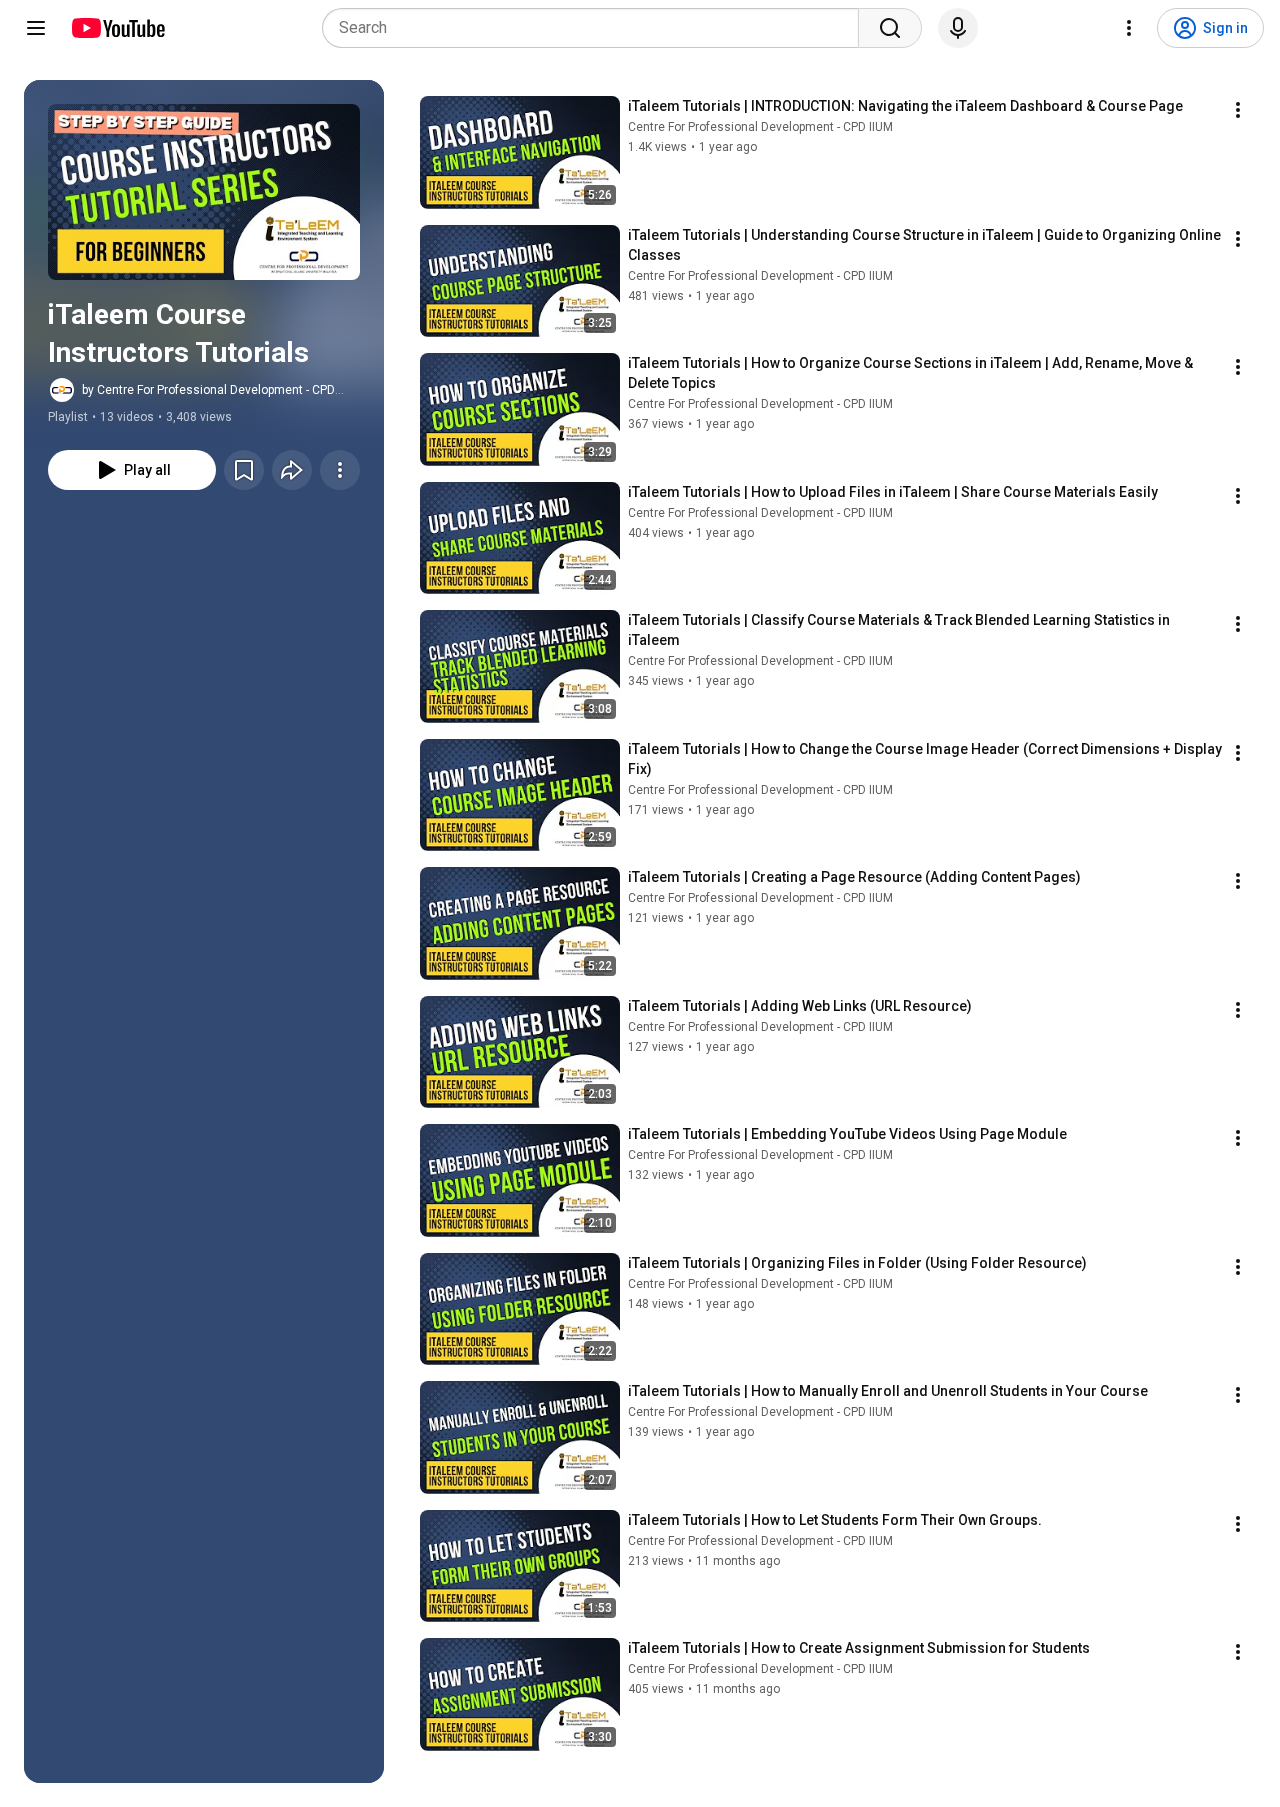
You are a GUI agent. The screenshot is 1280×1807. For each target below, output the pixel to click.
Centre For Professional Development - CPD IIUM (760, 127)
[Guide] (36, 28)
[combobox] (596, 28)
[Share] (292, 470)
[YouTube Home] (117, 28)
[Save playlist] (244, 470)
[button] (204, 192)
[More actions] (340, 470)
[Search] (890, 28)
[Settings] (1129, 28)
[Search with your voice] (958, 28)
